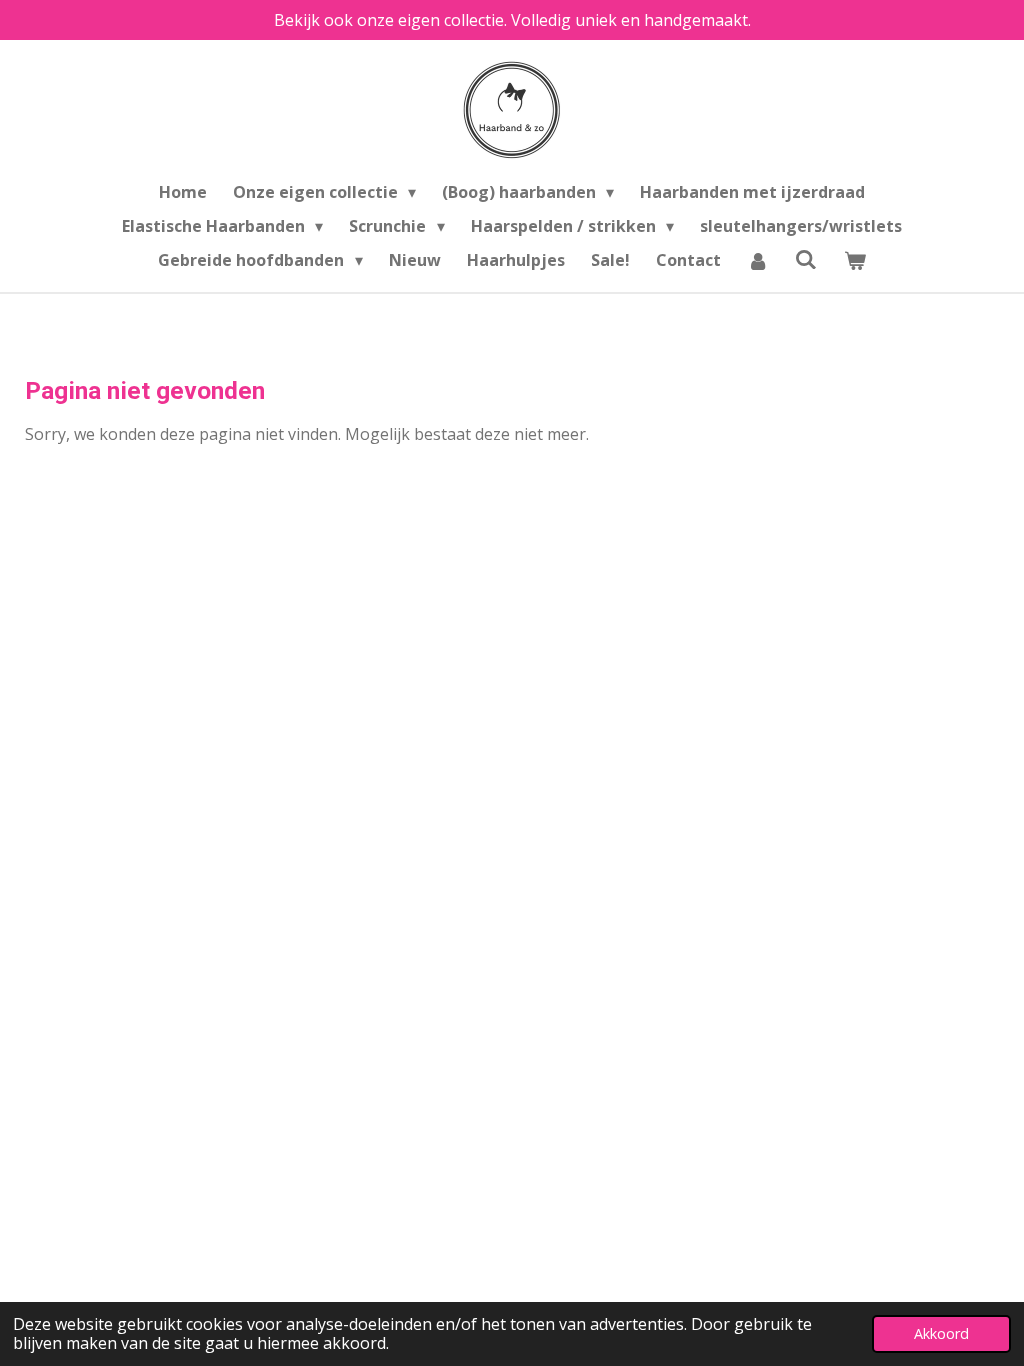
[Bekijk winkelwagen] (854, 260)
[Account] (758, 260)
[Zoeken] (806, 259)
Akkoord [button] (941, 1333)
